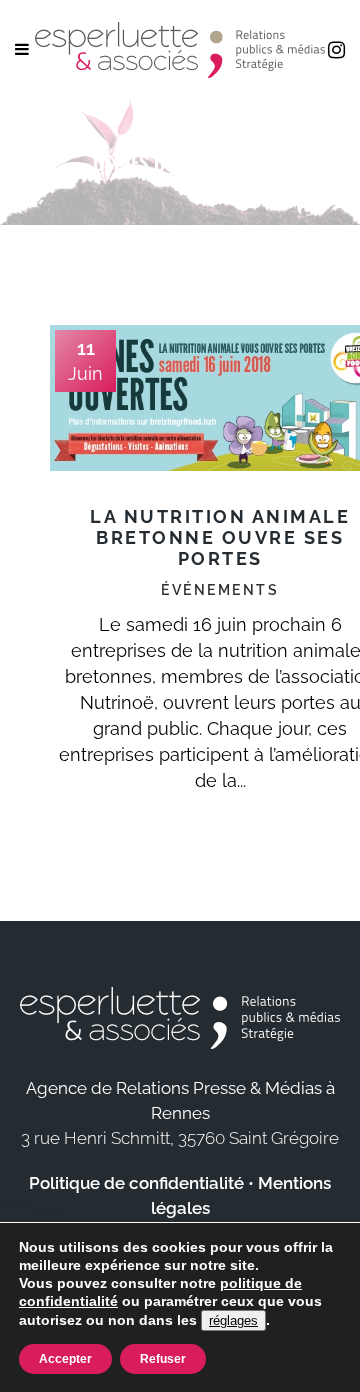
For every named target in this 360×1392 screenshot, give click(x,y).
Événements (220, 590)
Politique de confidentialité (136, 1183)
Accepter (65, 1359)
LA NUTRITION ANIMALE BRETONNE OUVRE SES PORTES (220, 537)
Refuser (163, 1359)
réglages (233, 1320)
